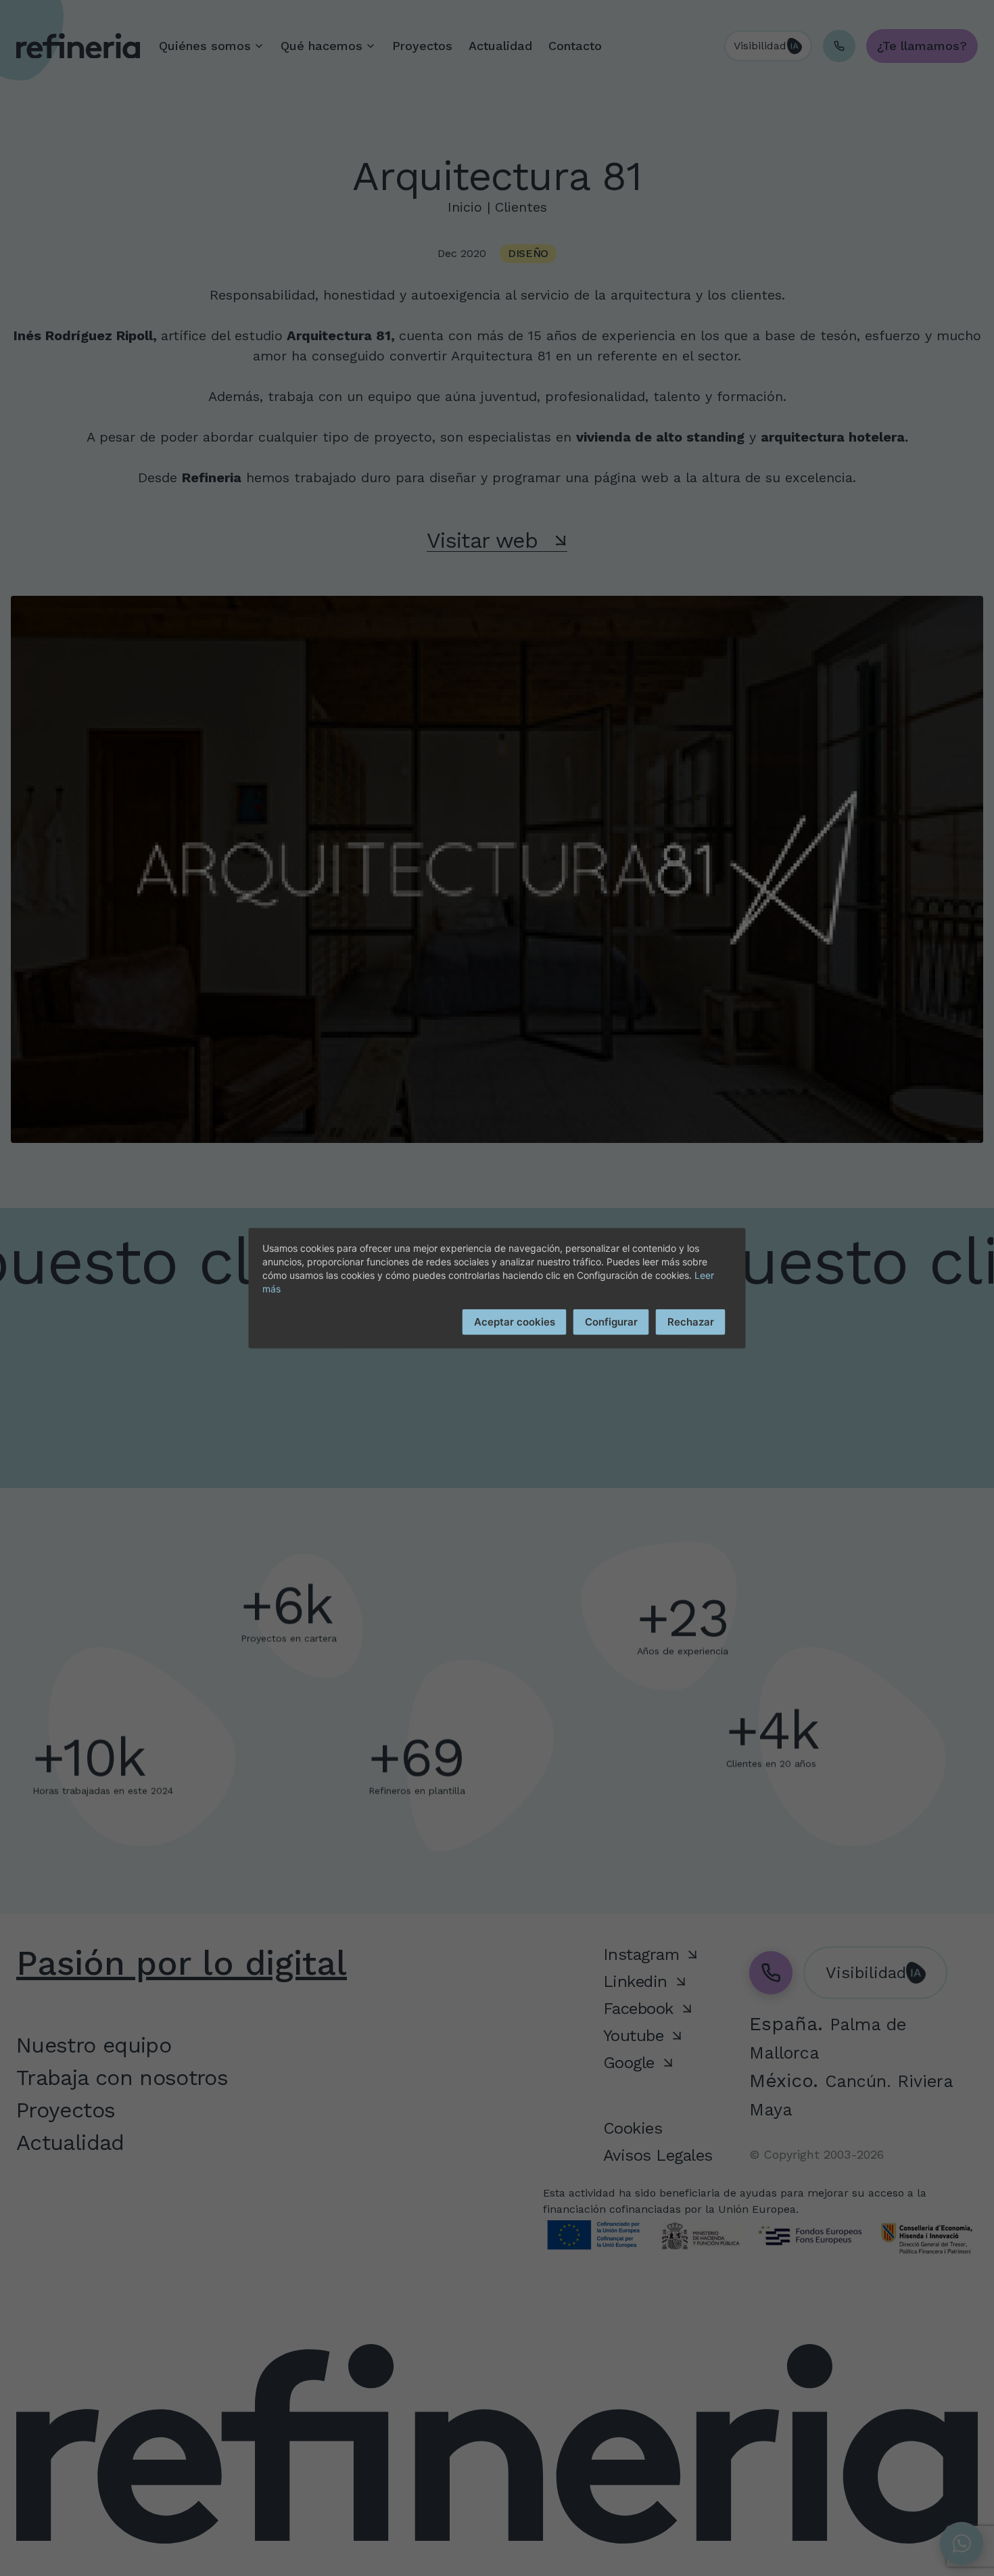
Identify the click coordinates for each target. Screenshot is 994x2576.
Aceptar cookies (515, 1321)
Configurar (611, 1321)
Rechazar (691, 1321)
